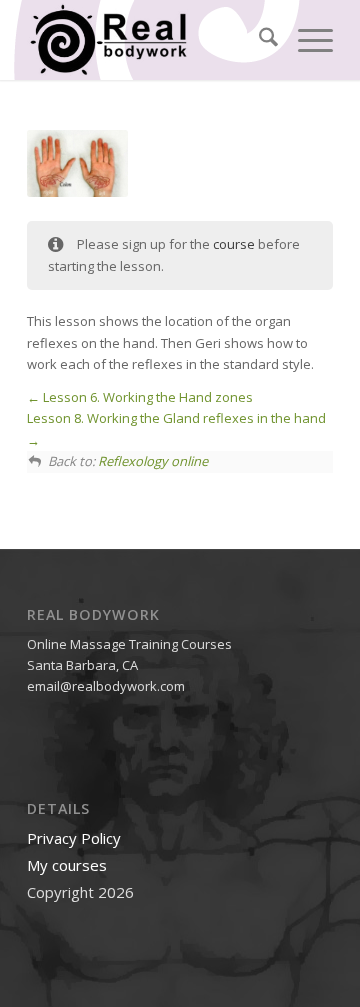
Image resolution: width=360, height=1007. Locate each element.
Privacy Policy (74, 838)
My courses (67, 865)
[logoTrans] (149, 40)
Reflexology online (153, 461)
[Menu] (305, 40)
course (234, 244)
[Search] (258, 40)
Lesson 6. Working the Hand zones (146, 397)
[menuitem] (258, 40)
